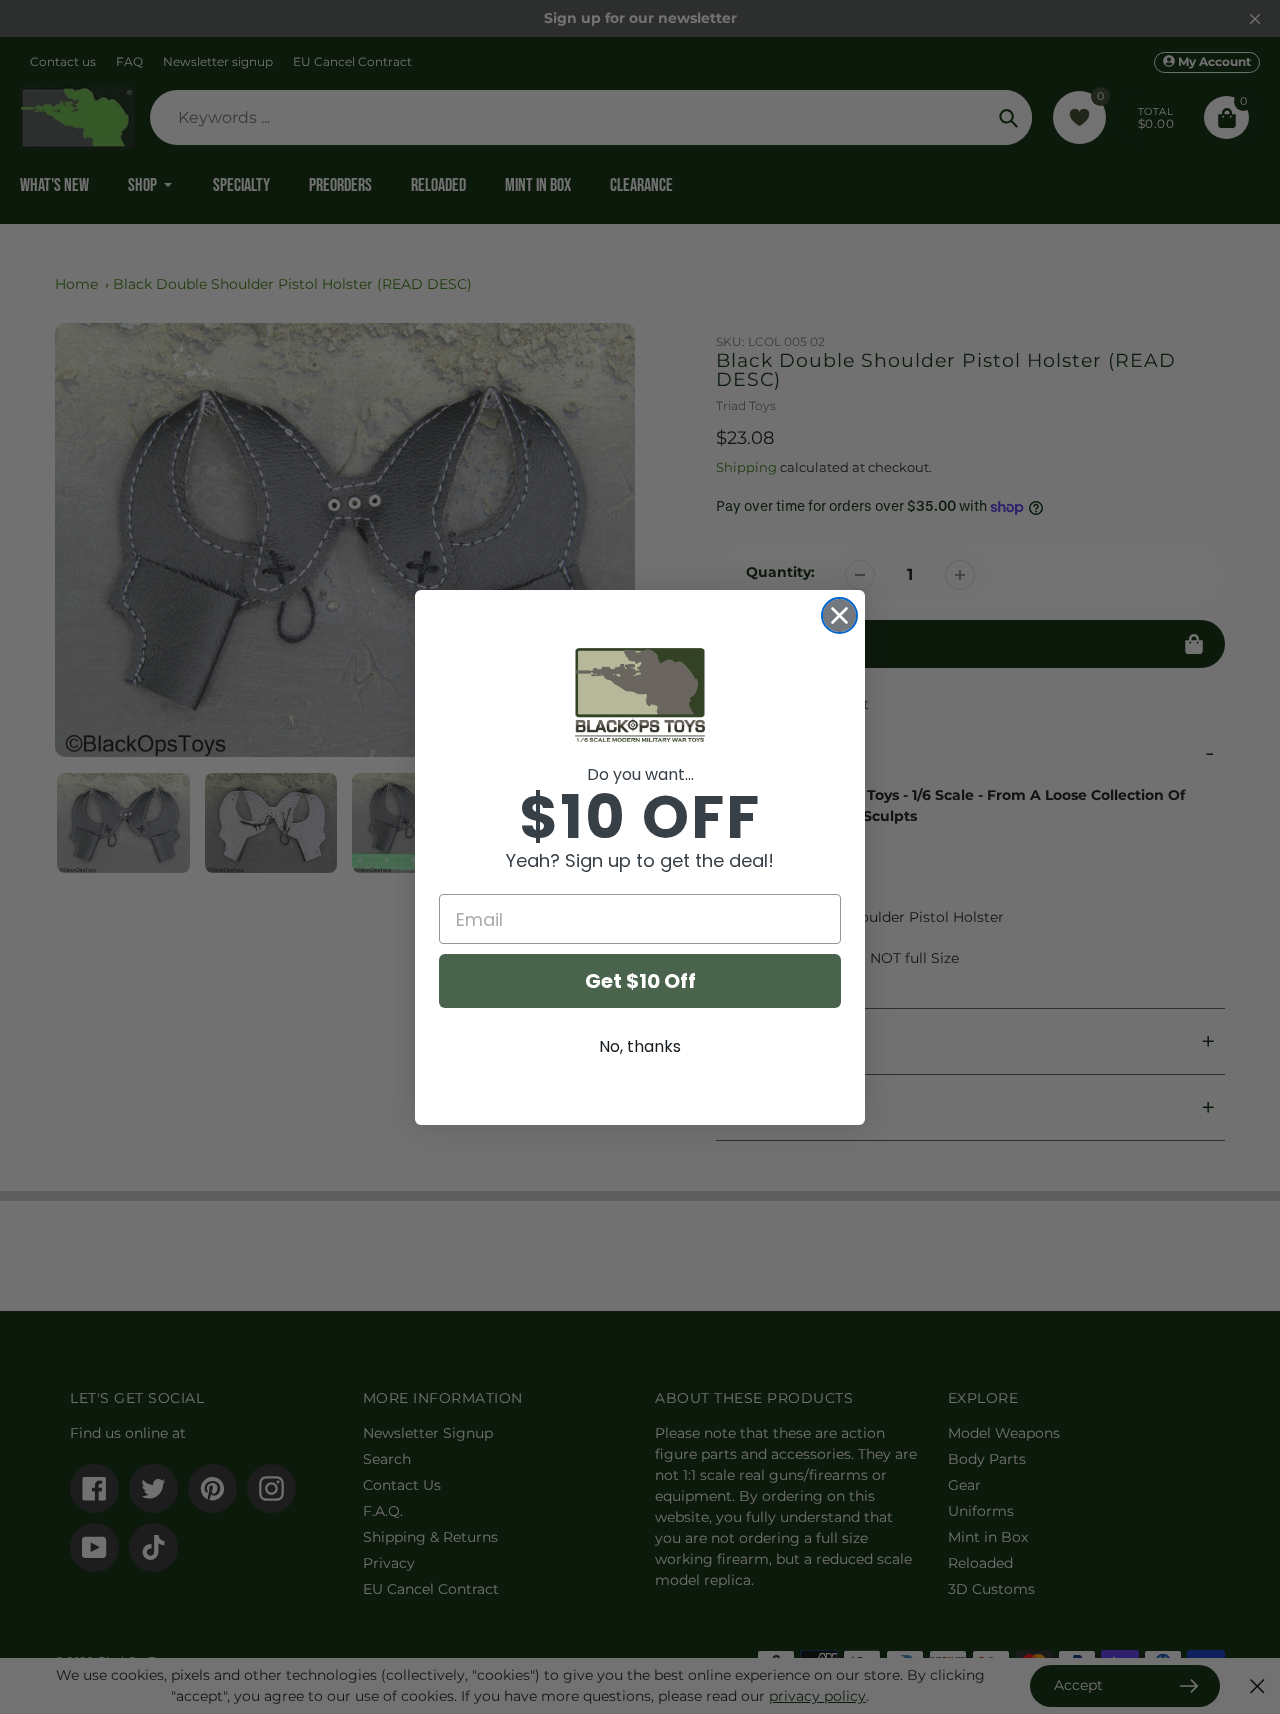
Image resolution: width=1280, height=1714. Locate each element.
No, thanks (640, 1046)
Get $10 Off (640, 981)
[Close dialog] (839, 615)
